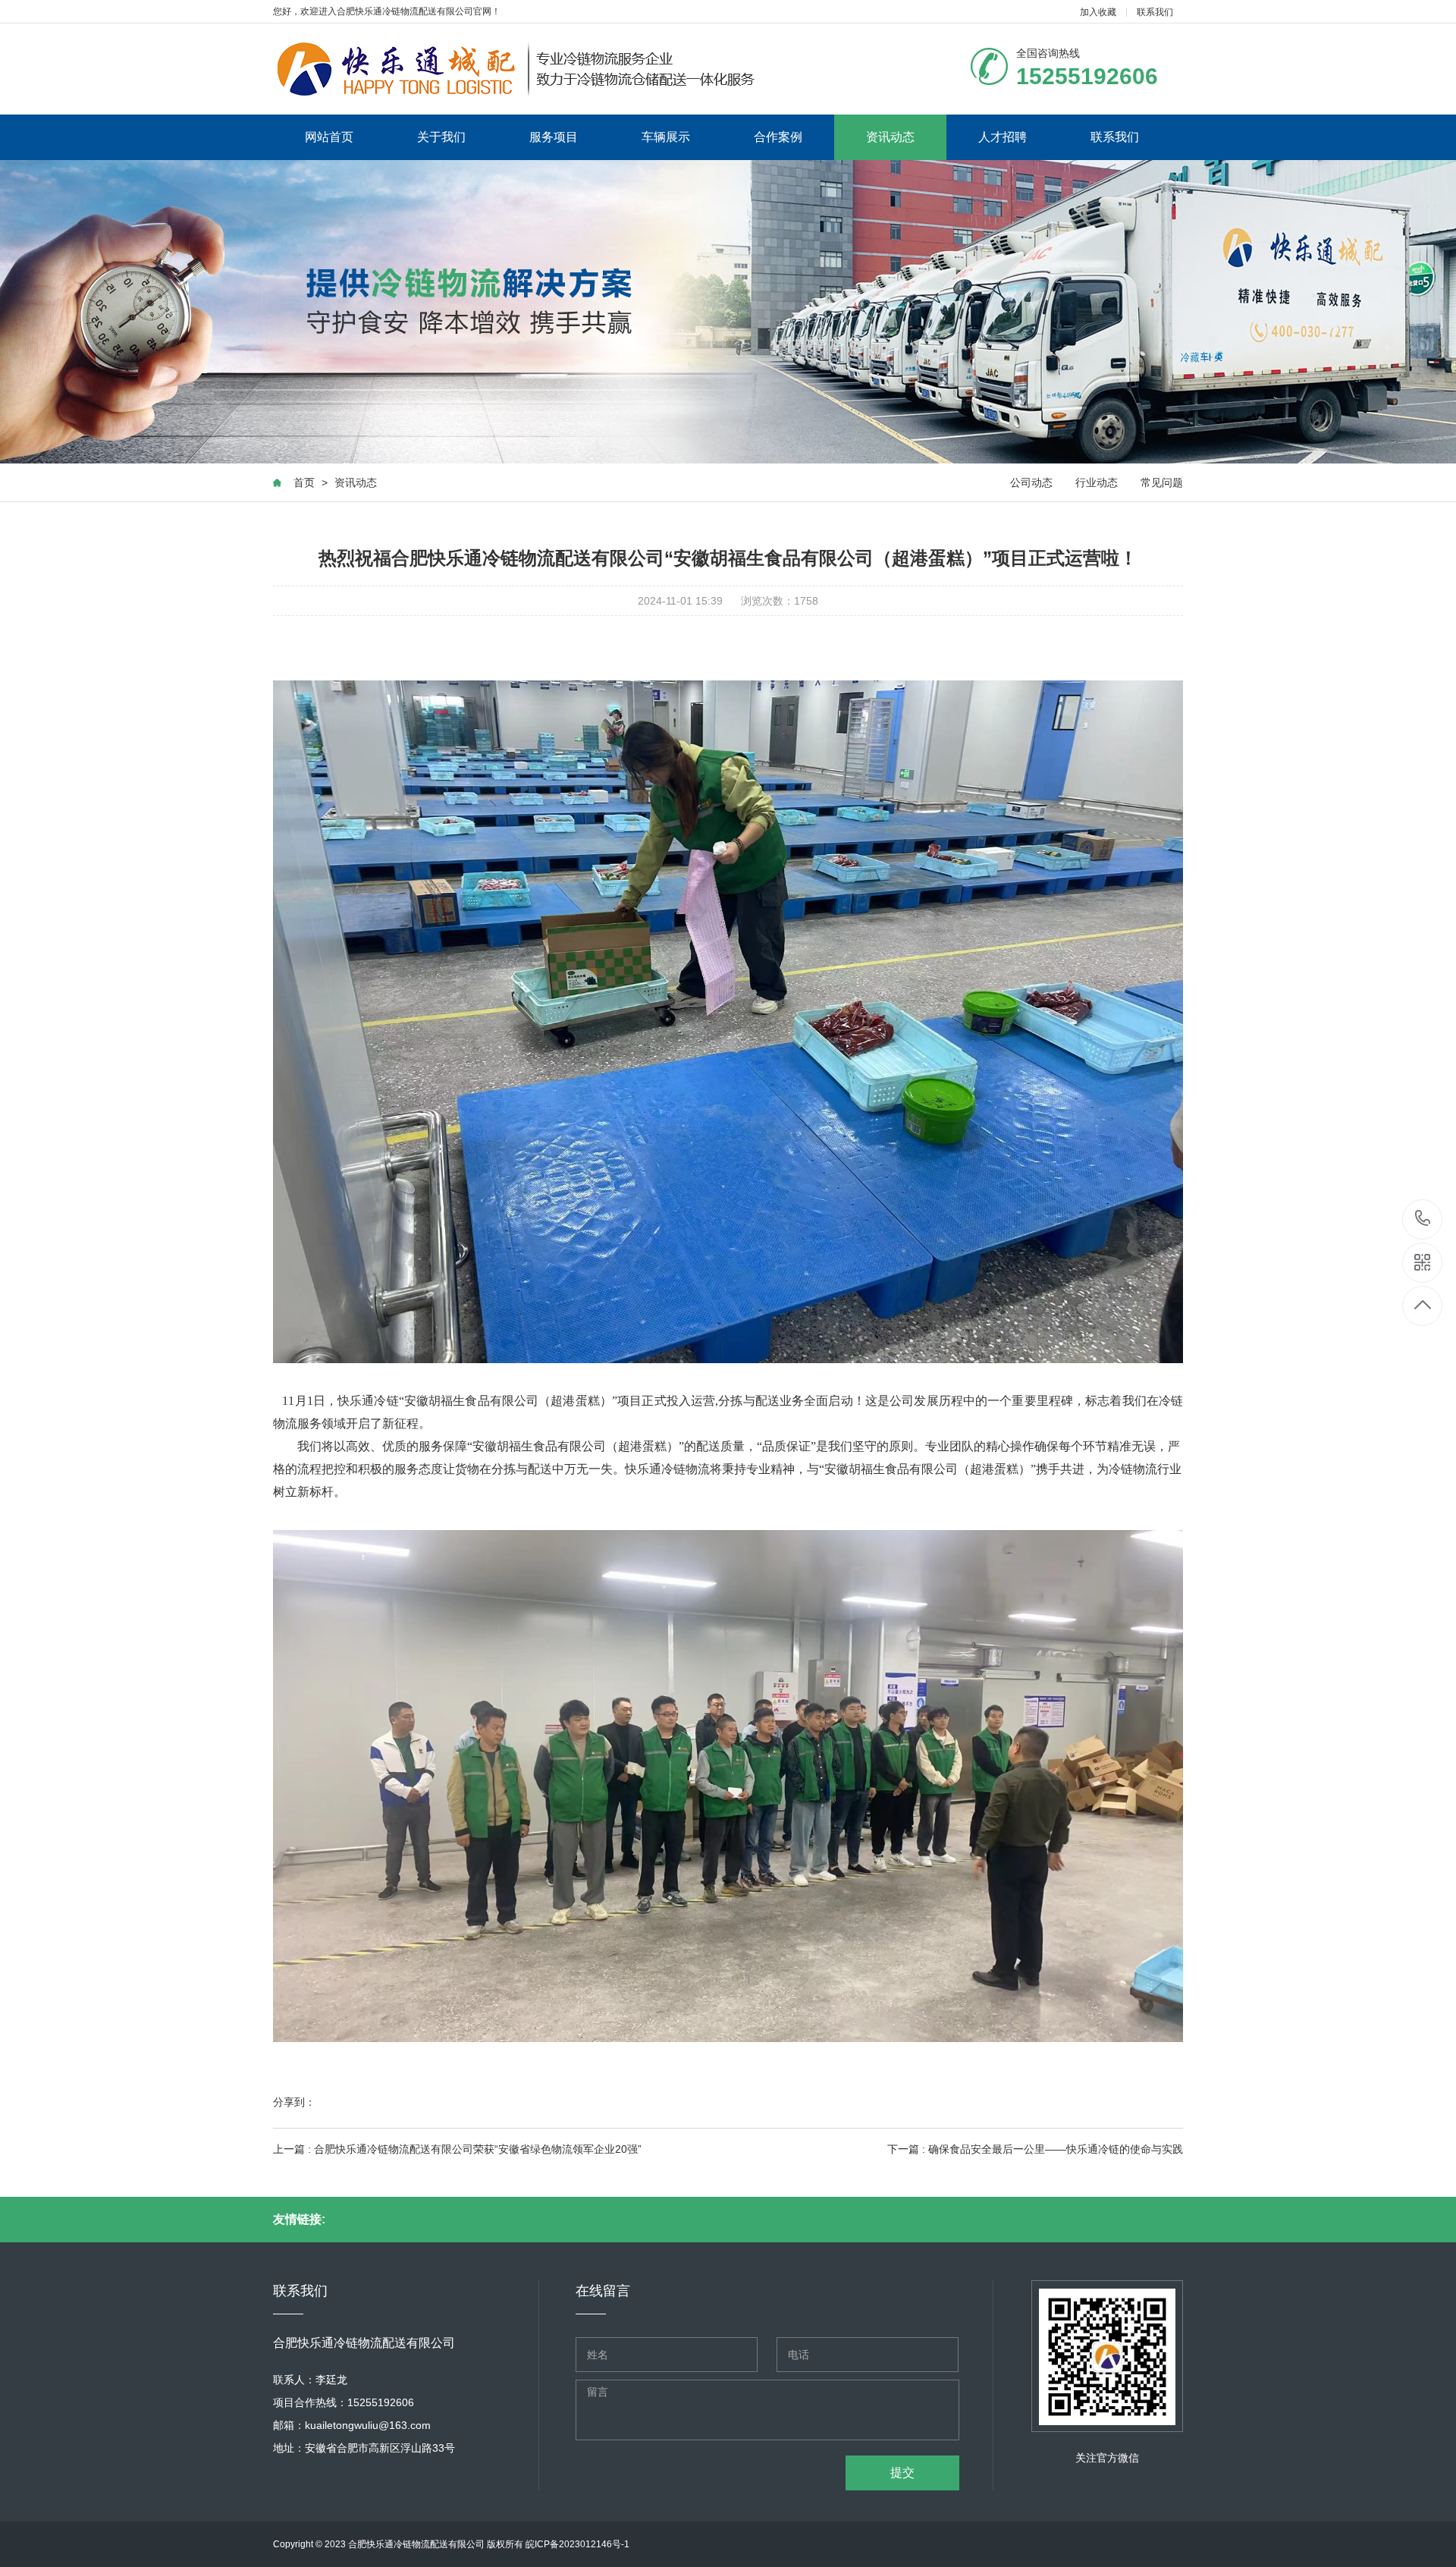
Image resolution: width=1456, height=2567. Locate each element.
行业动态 (1097, 482)
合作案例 (778, 137)
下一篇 (1035, 2149)
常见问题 (1162, 482)
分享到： (294, 2102)
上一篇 (457, 2149)
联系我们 (1155, 12)
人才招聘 (1003, 137)
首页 (304, 482)
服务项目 (554, 137)
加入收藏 (1098, 12)
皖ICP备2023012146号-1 (577, 2544)
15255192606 (1423, 1219)
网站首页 (329, 137)
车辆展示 (666, 137)
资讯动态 (890, 137)
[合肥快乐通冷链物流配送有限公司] (516, 69)
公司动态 (1031, 482)
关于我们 (441, 137)
